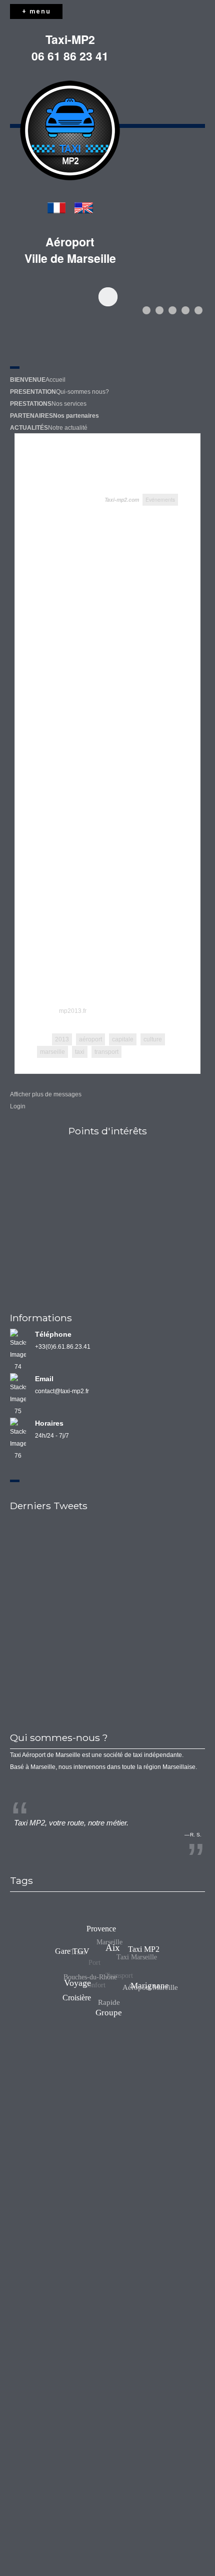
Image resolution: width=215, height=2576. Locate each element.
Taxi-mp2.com (122, 499)
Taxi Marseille (129, 1963)
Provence (104, 1931)
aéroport (90, 1039)
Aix (123, 1938)
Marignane (151, 1975)
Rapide (108, 2007)
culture (153, 1039)
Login (18, 1106)
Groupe (121, 2006)
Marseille (105, 1949)
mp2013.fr (73, 1011)
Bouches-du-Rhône (87, 1980)
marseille (52, 1052)
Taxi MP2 (137, 1951)
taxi (80, 1052)
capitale (123, 1039)
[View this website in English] (84, 209)
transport (106, 1052)
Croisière (78, 1999)
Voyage (96, 1964)
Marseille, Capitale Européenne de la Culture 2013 (88, 468)
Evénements (160, 499)
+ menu (36, 11)
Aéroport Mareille (147, 1988)
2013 (62, 1039)
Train (74, 1955)
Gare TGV (77, 1944)
